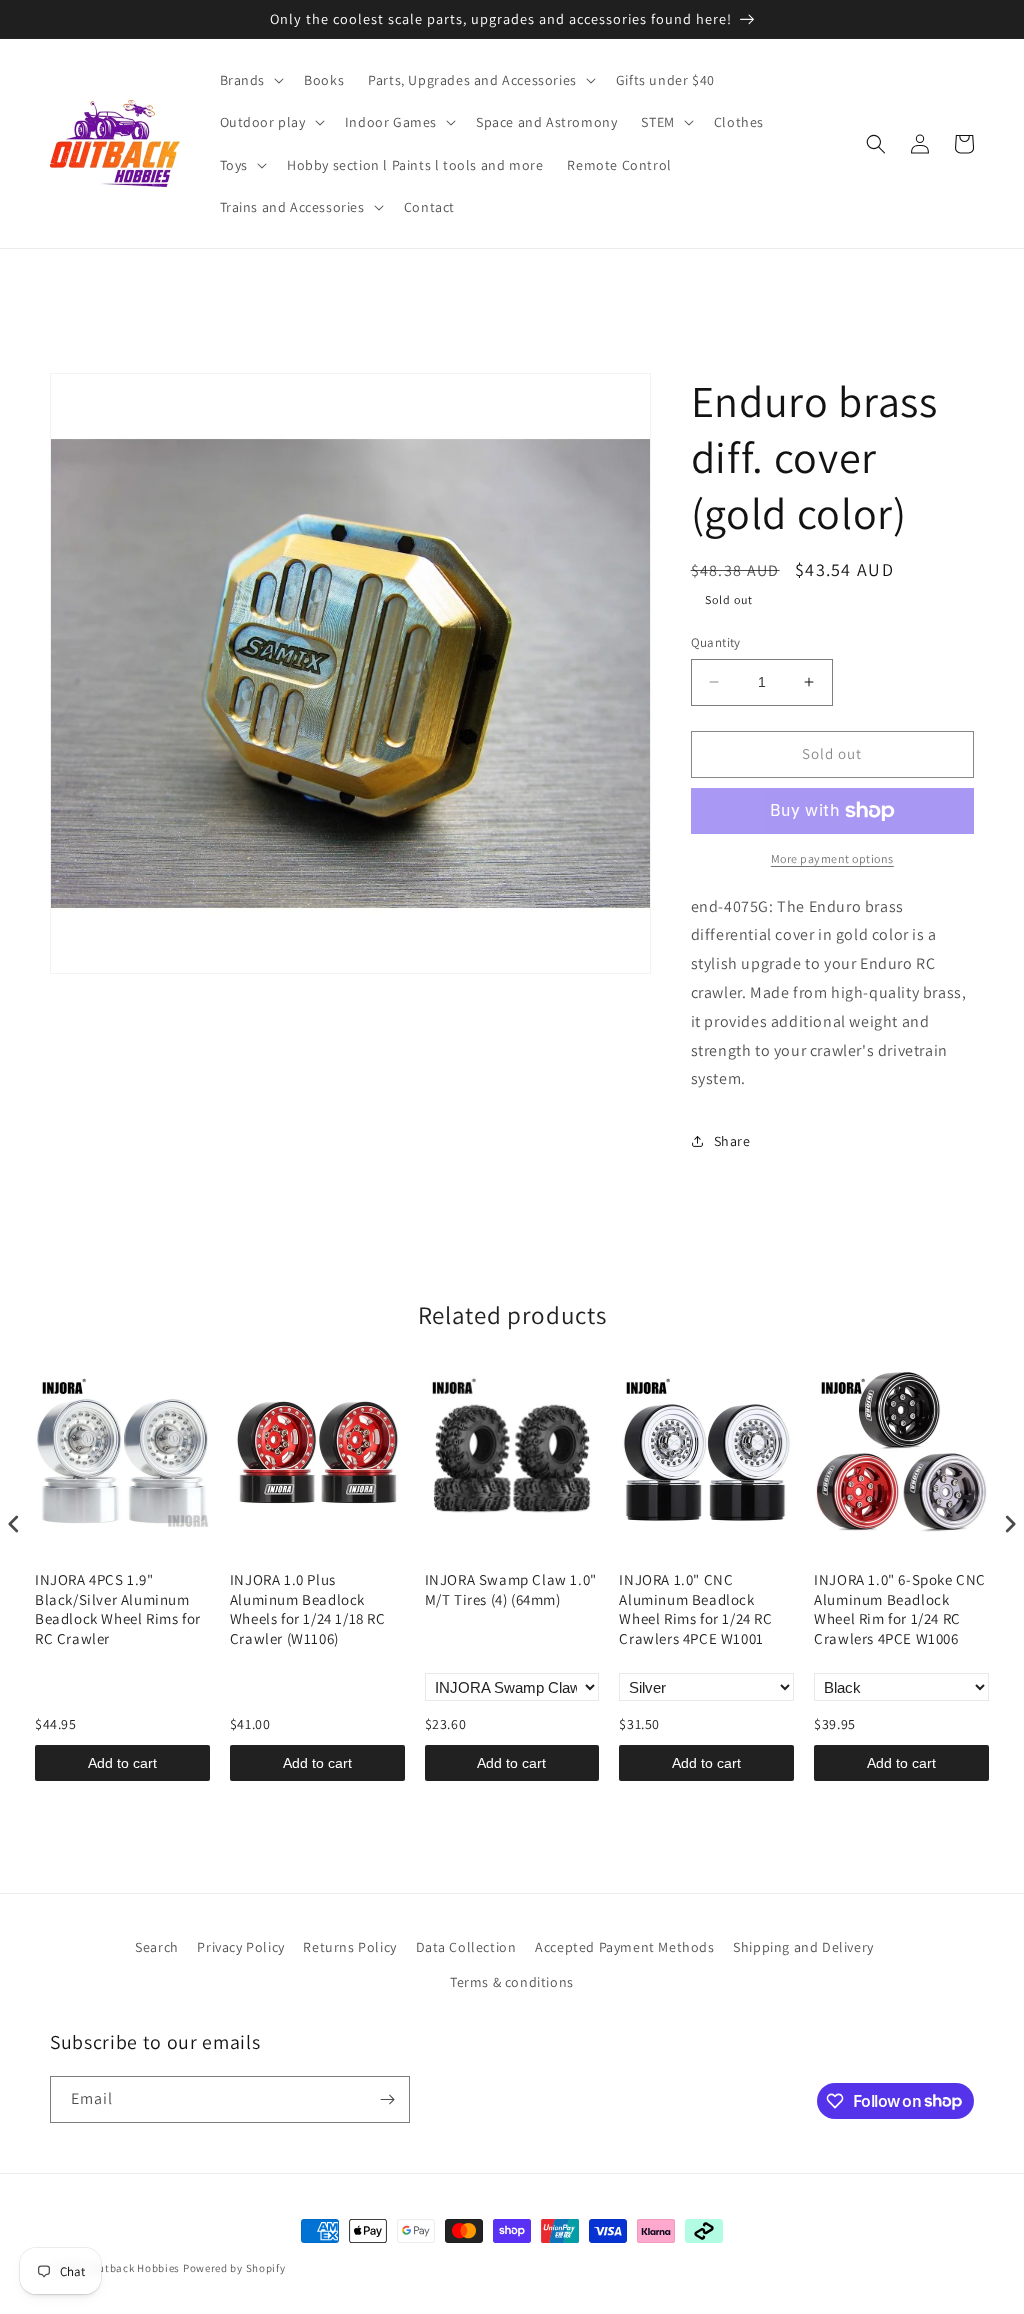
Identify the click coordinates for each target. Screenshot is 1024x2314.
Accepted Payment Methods (624, 1947)
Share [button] (732, 1141)
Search (157, 1947)
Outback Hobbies (136, 2268)
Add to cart (122, 1763)
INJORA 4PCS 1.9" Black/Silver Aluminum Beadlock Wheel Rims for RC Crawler (118, 1609)
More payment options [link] (832, 858)
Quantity (716, 642)
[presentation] (14, 1524)
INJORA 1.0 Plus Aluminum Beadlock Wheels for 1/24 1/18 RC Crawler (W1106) (308, 1609)
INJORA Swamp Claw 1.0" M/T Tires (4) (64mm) (511, 1589)
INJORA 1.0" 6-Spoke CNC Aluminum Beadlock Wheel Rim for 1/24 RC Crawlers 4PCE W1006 (900, 1609)
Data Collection (466, 1947)
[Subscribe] (387, 2099)
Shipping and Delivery (803, 1947)
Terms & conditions (512, 1982)
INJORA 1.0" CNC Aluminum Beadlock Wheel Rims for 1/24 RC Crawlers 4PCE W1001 (695, 1609)
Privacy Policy (240, 1947)
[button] (250, 80)
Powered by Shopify (234, 2268)
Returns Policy (349, 1947)
